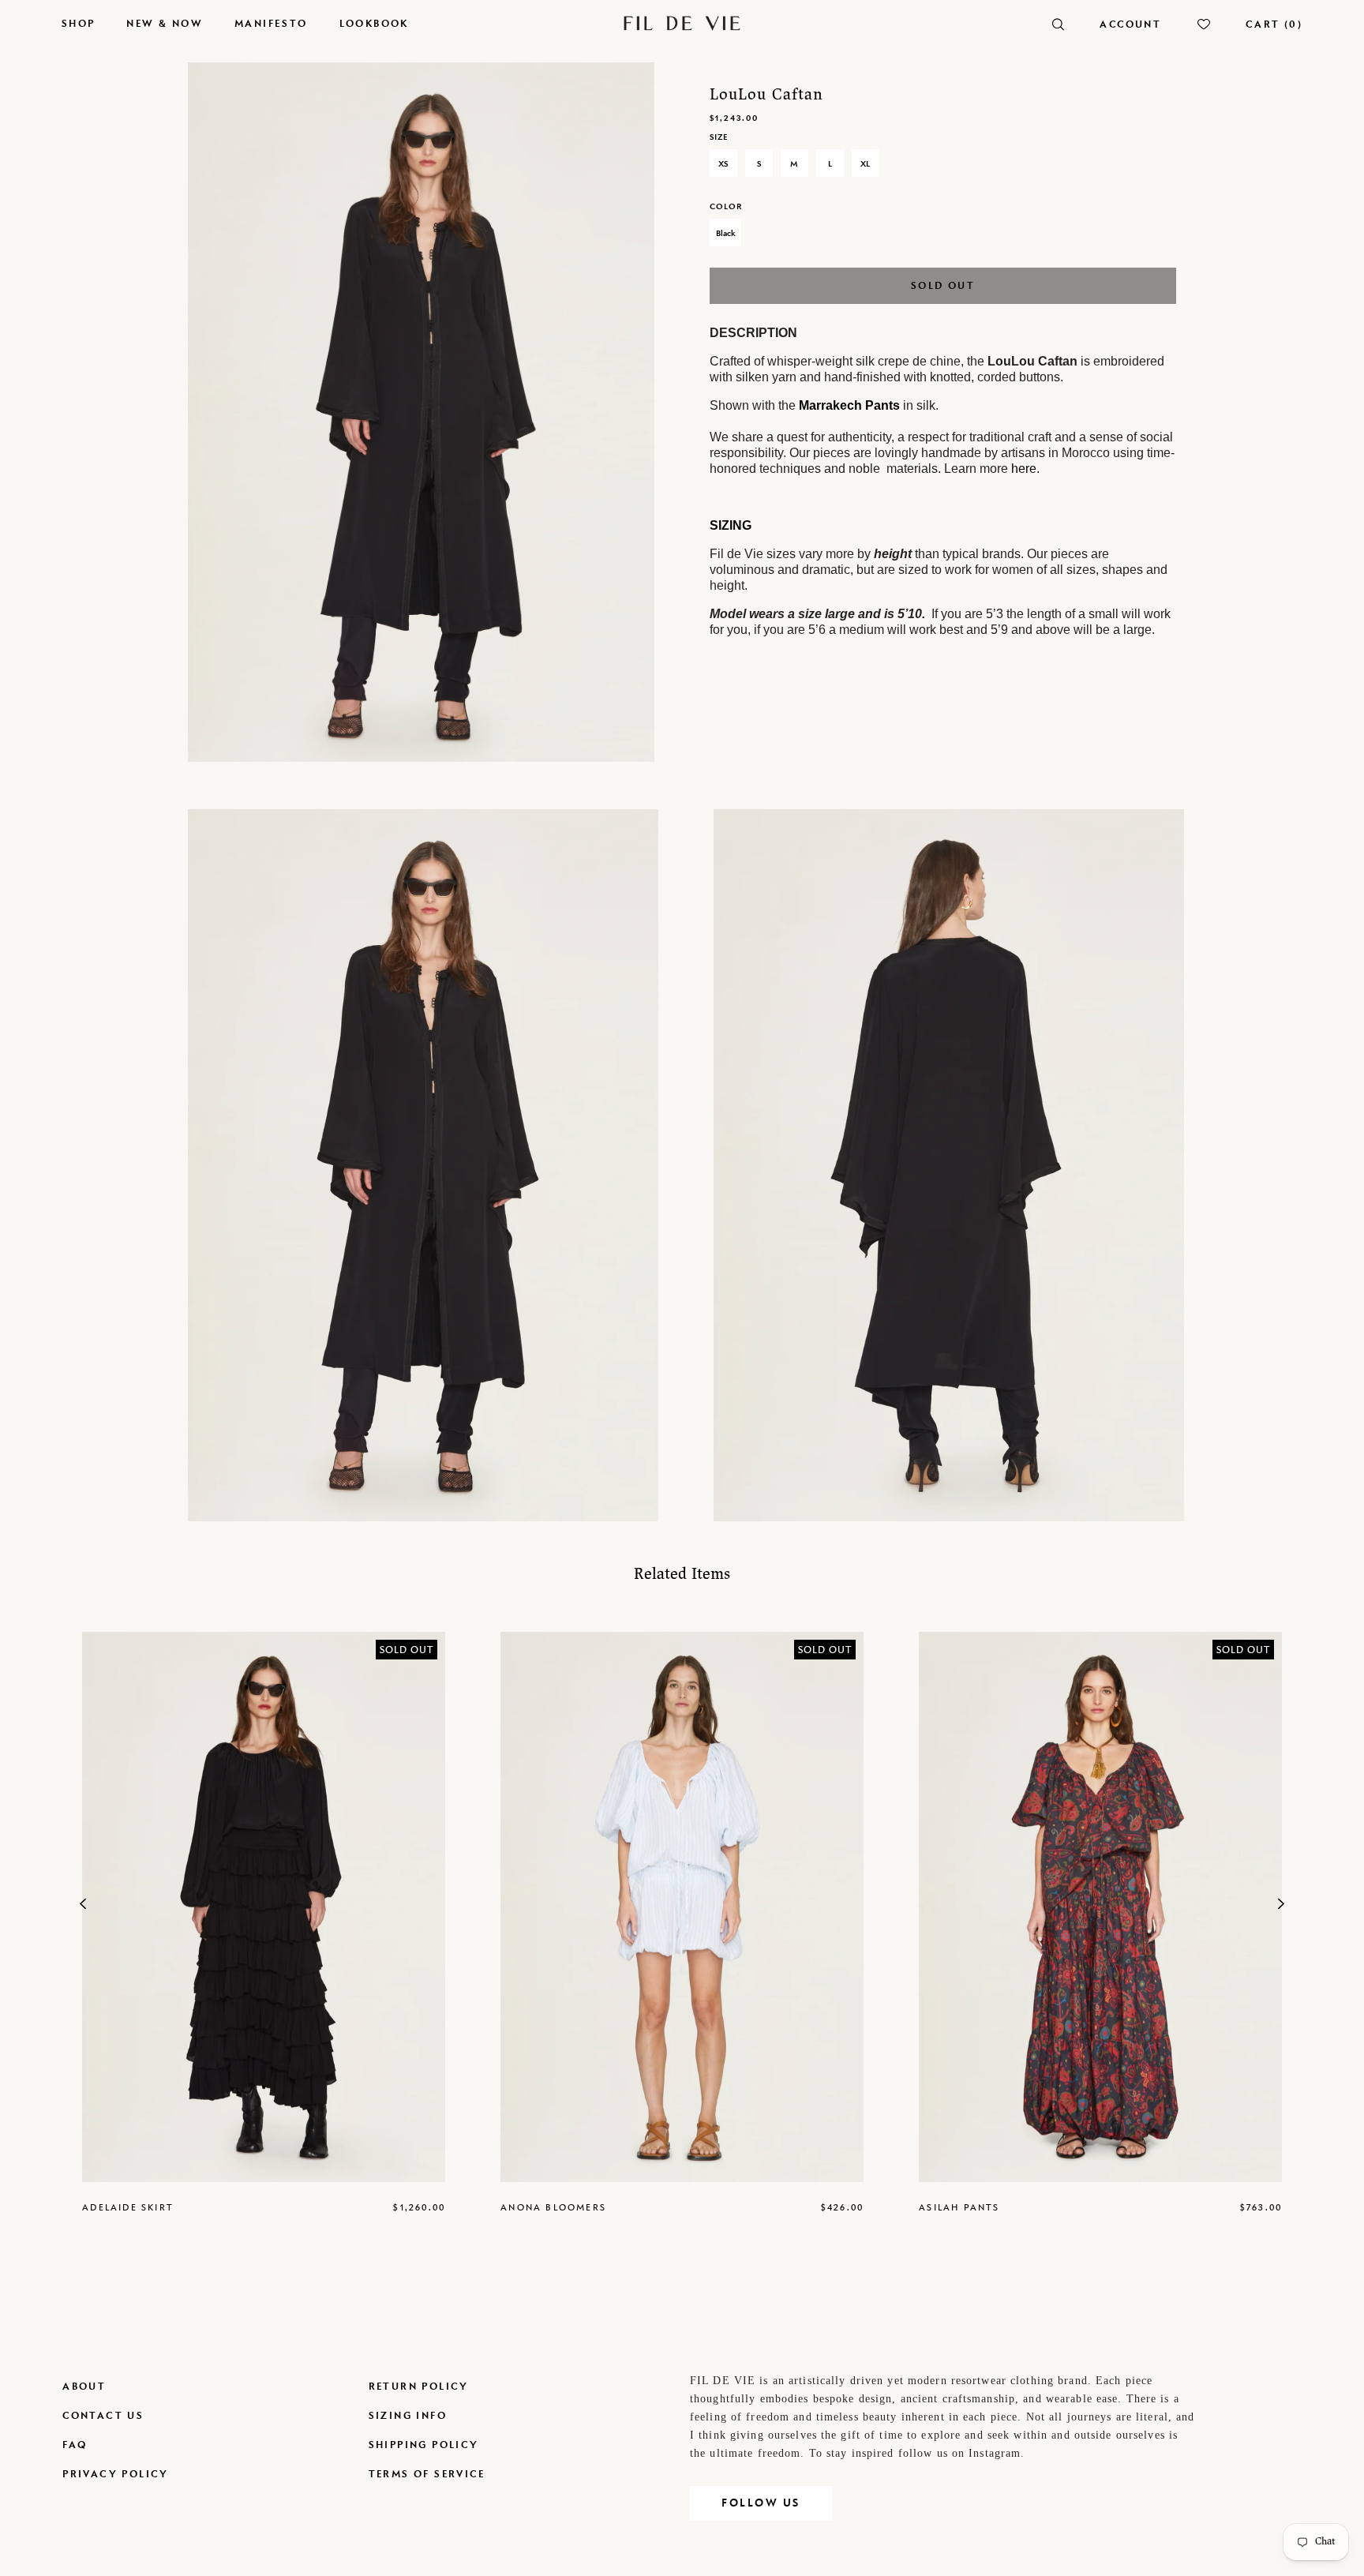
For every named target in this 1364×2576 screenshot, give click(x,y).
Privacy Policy (116, 2474)
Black (725, 233)
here (1024, 469)
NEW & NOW (165, 23)
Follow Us (761, 2503)
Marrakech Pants (849, 405)
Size (719, 137)
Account (1130, 24)
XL (865, 163)
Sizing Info (408, 2415)
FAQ (75, 2445)
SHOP (79, 23)
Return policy (419, 2386)
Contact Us (103, 2415)
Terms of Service (427, 2474)
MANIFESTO (271, 23)
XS (723, 163)
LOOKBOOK (374, 23)
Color (726, 206)
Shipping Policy (424, 2445)
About (84, 2386)
